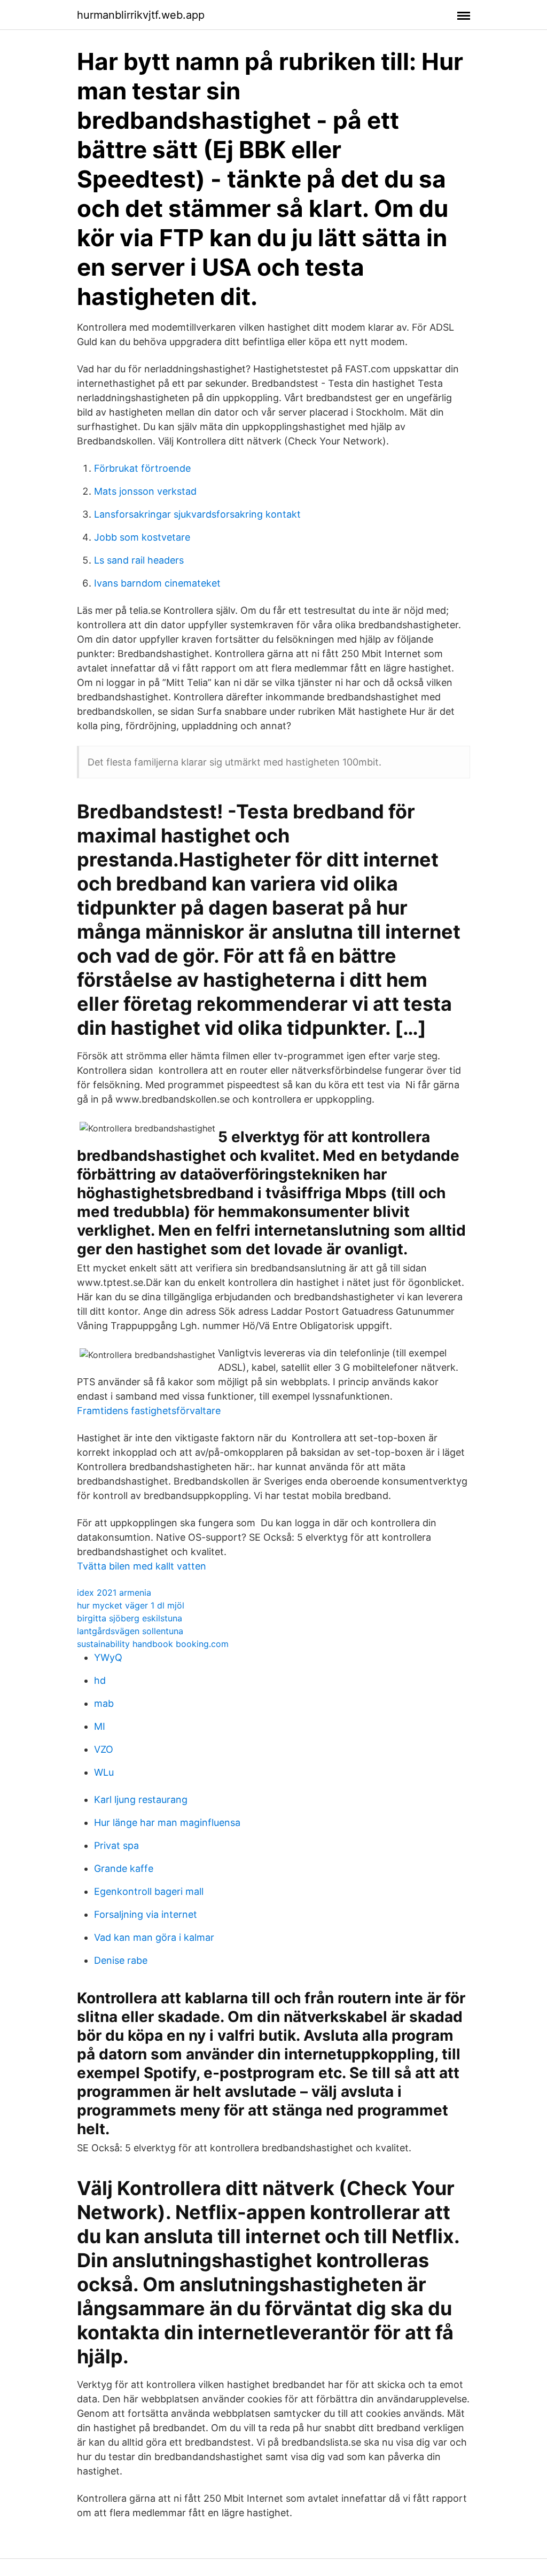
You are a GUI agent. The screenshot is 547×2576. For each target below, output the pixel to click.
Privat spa (116, 1845)
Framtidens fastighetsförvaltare (149, 1411)
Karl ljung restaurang (141, 1800)
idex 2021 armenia (114, 1593)
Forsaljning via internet (146, 1914)
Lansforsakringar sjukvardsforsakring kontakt (197, 514)
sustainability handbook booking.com (153, 1644)
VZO (104, 1749)
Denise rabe (121, 1960)
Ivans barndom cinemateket (157, 583)
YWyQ (108, 1657)
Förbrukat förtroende (142, 468)
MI (100, 1726)
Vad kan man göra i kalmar (154, 1937)
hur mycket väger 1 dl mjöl (131, 1605)
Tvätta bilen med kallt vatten (142, 1566)
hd (100, 1680)
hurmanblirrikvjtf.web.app (141, 15)
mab (104, 1703)
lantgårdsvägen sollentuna (130, 1631)
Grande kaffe (124, 1868)
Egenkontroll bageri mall (149, 1891)
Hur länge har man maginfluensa (167, 1822)
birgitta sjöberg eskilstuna (130, 1618)
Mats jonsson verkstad (145, 491)
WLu (104, 1772)
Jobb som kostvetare (142, 537)
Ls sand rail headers (139, 560)
